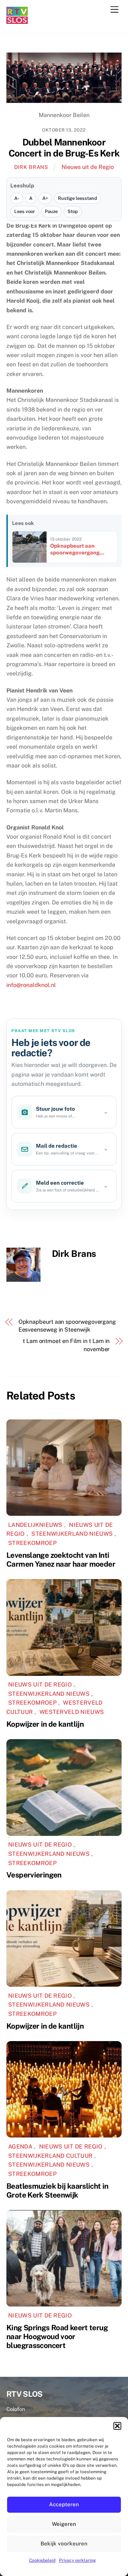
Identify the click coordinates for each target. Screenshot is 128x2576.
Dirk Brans (31, 167)
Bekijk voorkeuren (64, 2543)
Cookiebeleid (42, 2560)
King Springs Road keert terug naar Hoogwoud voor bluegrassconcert (57, 2336)
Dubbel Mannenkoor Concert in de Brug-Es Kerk (64, 148)
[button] (117, 2426)
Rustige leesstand (78, 198)
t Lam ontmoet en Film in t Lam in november (66, 1345)
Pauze (51, 211)
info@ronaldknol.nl (31, 985)
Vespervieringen (34, 1875)
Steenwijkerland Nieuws (72, 1534)
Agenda (20, 2147)
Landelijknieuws (35, 1525)
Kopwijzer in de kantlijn (45, 1724)
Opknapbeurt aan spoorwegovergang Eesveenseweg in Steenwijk (67, 1326)
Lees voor (25, 211)
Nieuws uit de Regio (88, 167)
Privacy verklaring (77, 2560)
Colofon (16, 2409)
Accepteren (64, 2504)
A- (17, 198)
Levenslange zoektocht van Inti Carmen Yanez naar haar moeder (61, 1560)
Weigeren (64, 2524)
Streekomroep (32, 1543)
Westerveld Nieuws (72, 1712)
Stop (73, 211)
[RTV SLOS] (17, 21)
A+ (45, 198)
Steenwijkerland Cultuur (50, 2156)
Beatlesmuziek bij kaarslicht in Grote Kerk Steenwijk (57, 2190)
